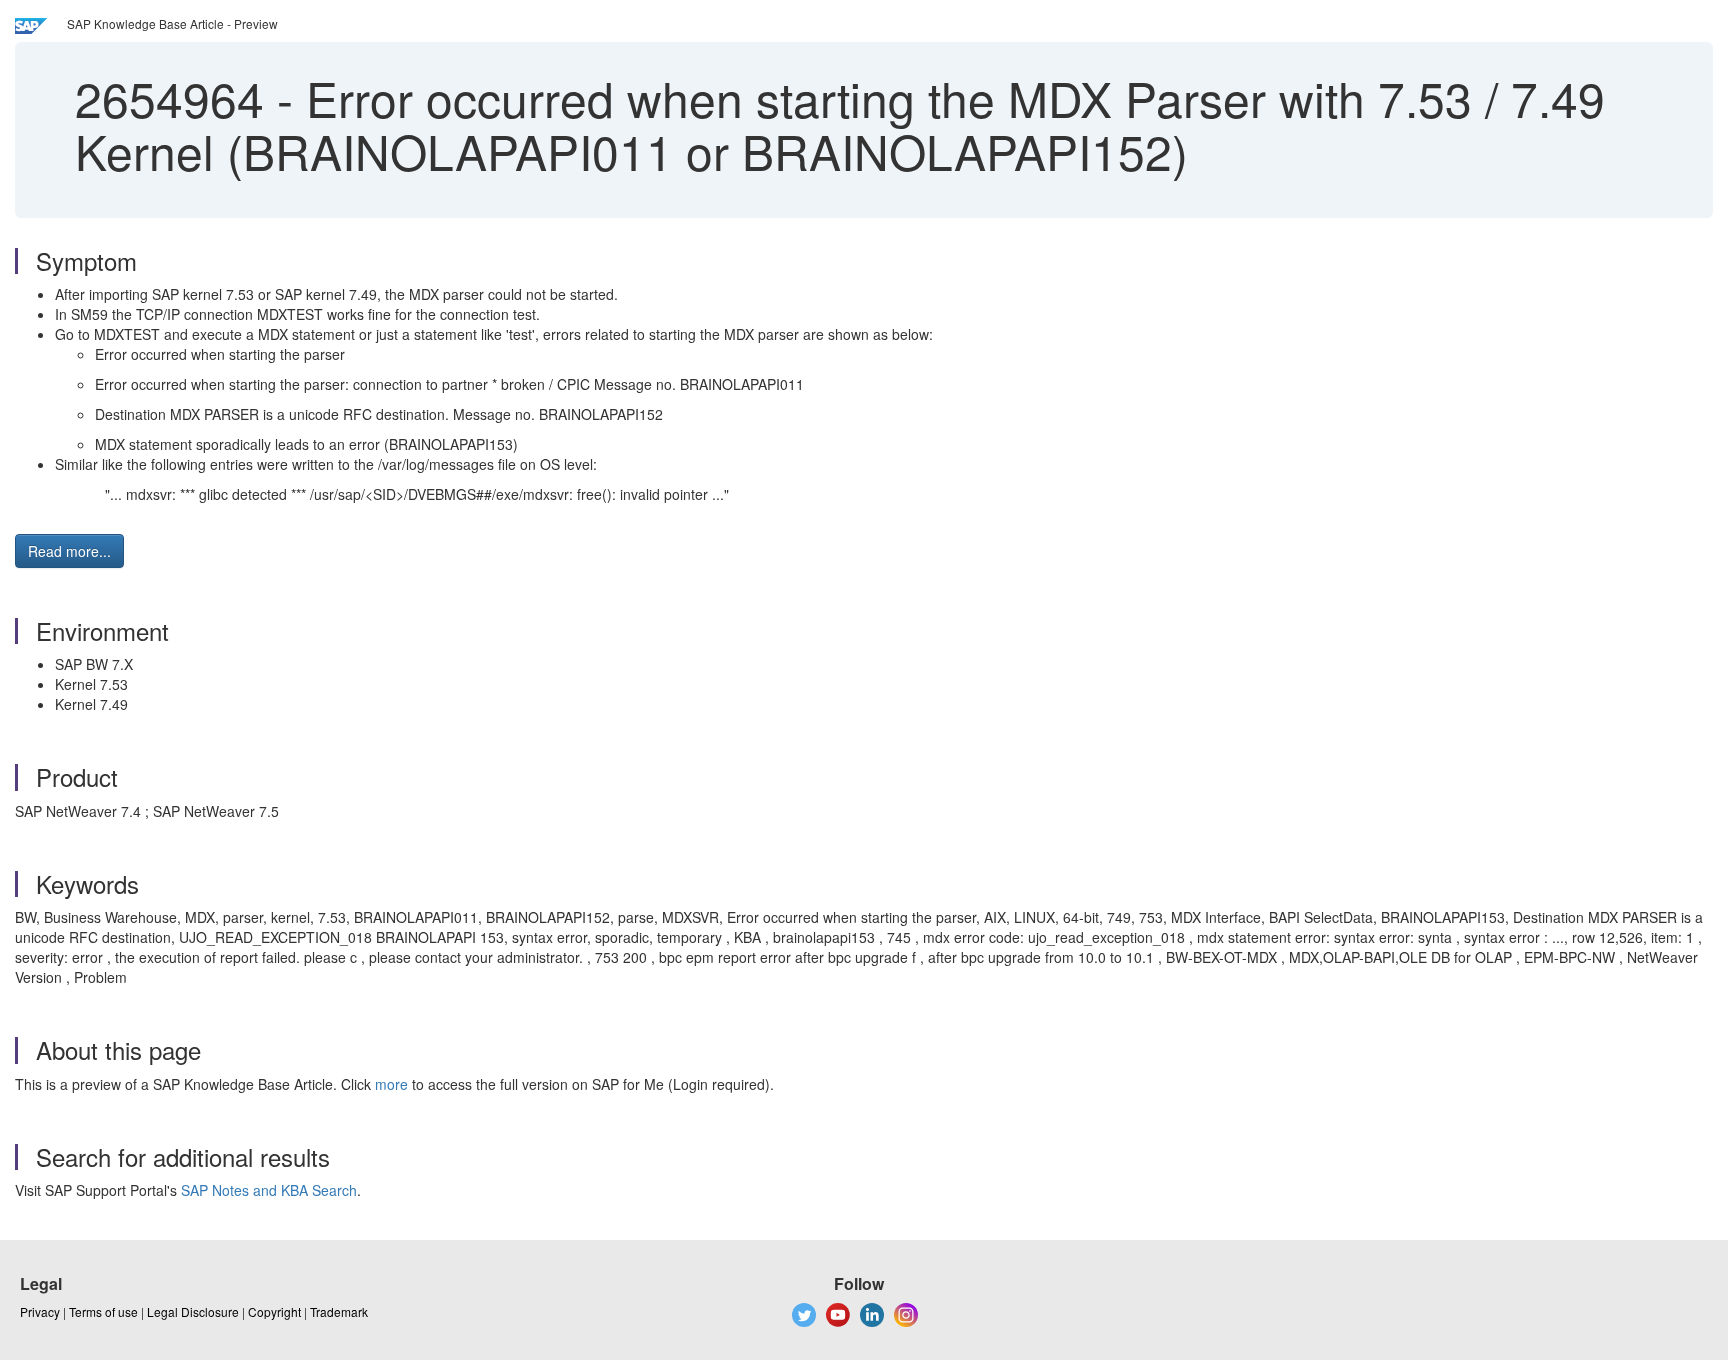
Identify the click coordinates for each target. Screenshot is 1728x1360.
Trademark (339, 1311)
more (391, 1084)
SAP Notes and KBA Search (269, 1190)
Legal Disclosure (193, 1311)
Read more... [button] (69, 551)
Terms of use (103, 1311)
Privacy (40, 1311)
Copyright (274, 1311)
